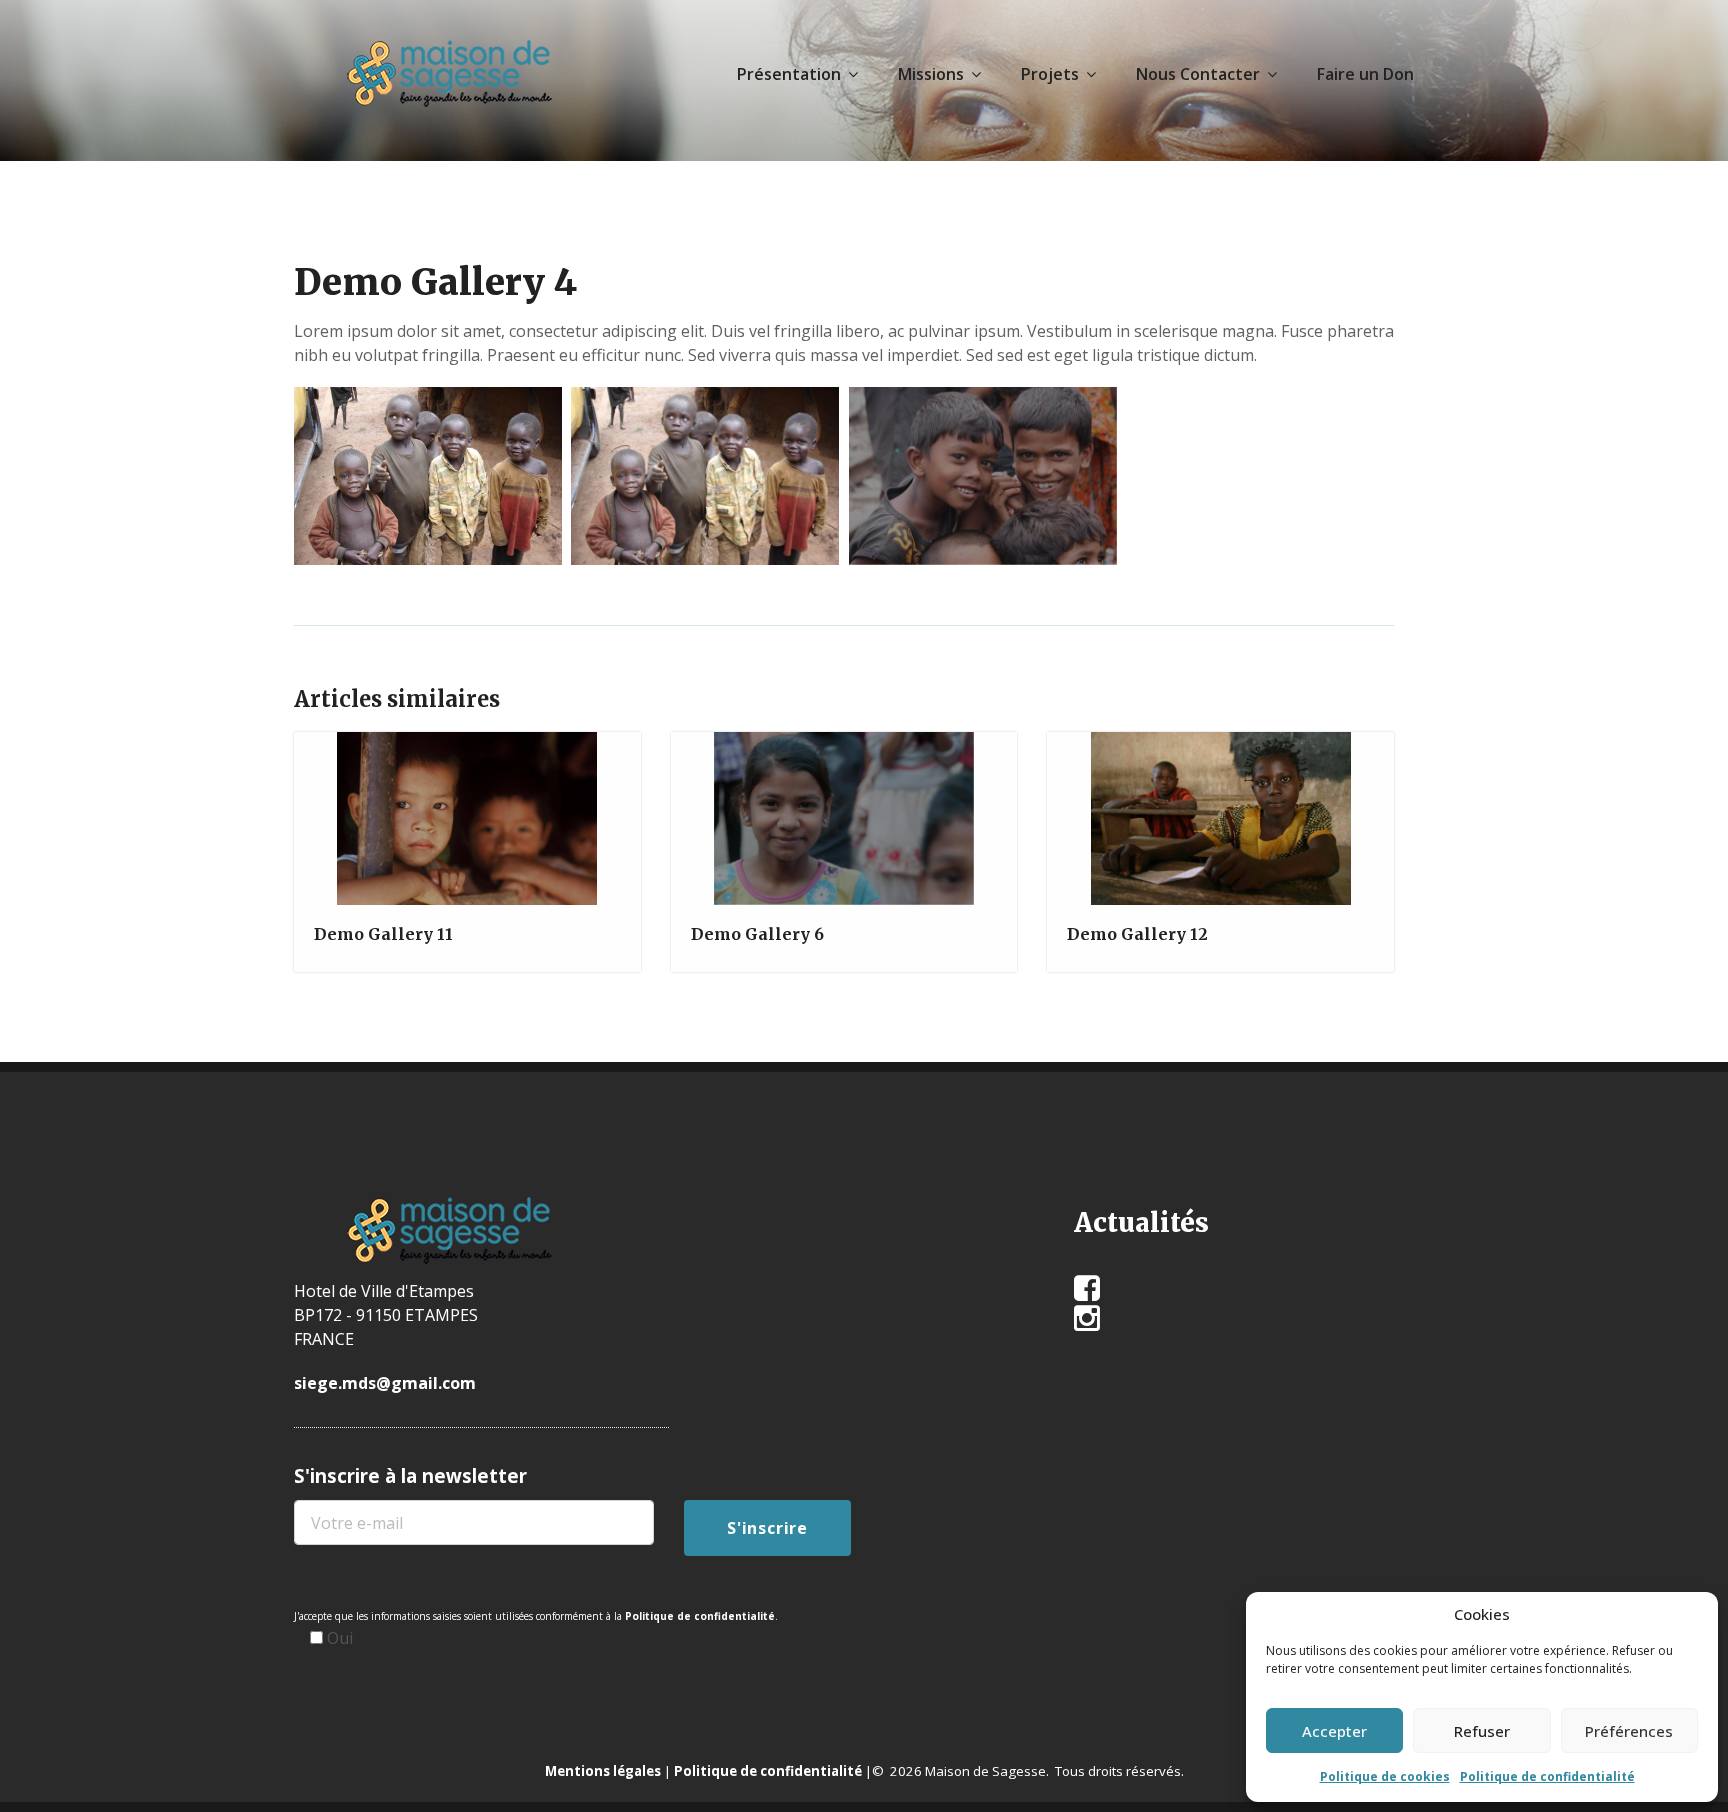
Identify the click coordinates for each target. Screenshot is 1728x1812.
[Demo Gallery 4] (426, 473)
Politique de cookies (1385, 1776)
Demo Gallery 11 (383, 934)
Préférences (1629, 1731)
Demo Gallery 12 (1137, 934)
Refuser (1482, 1731)
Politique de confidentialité (1547, 1776)
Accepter (1334, 1731)
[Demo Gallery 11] (465, 826)
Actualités (1141, 1222)
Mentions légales (603, 1771)
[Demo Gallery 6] (842, 826)
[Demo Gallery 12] (1219, 826)
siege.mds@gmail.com (385, 1383)
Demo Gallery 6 (757, 934)
